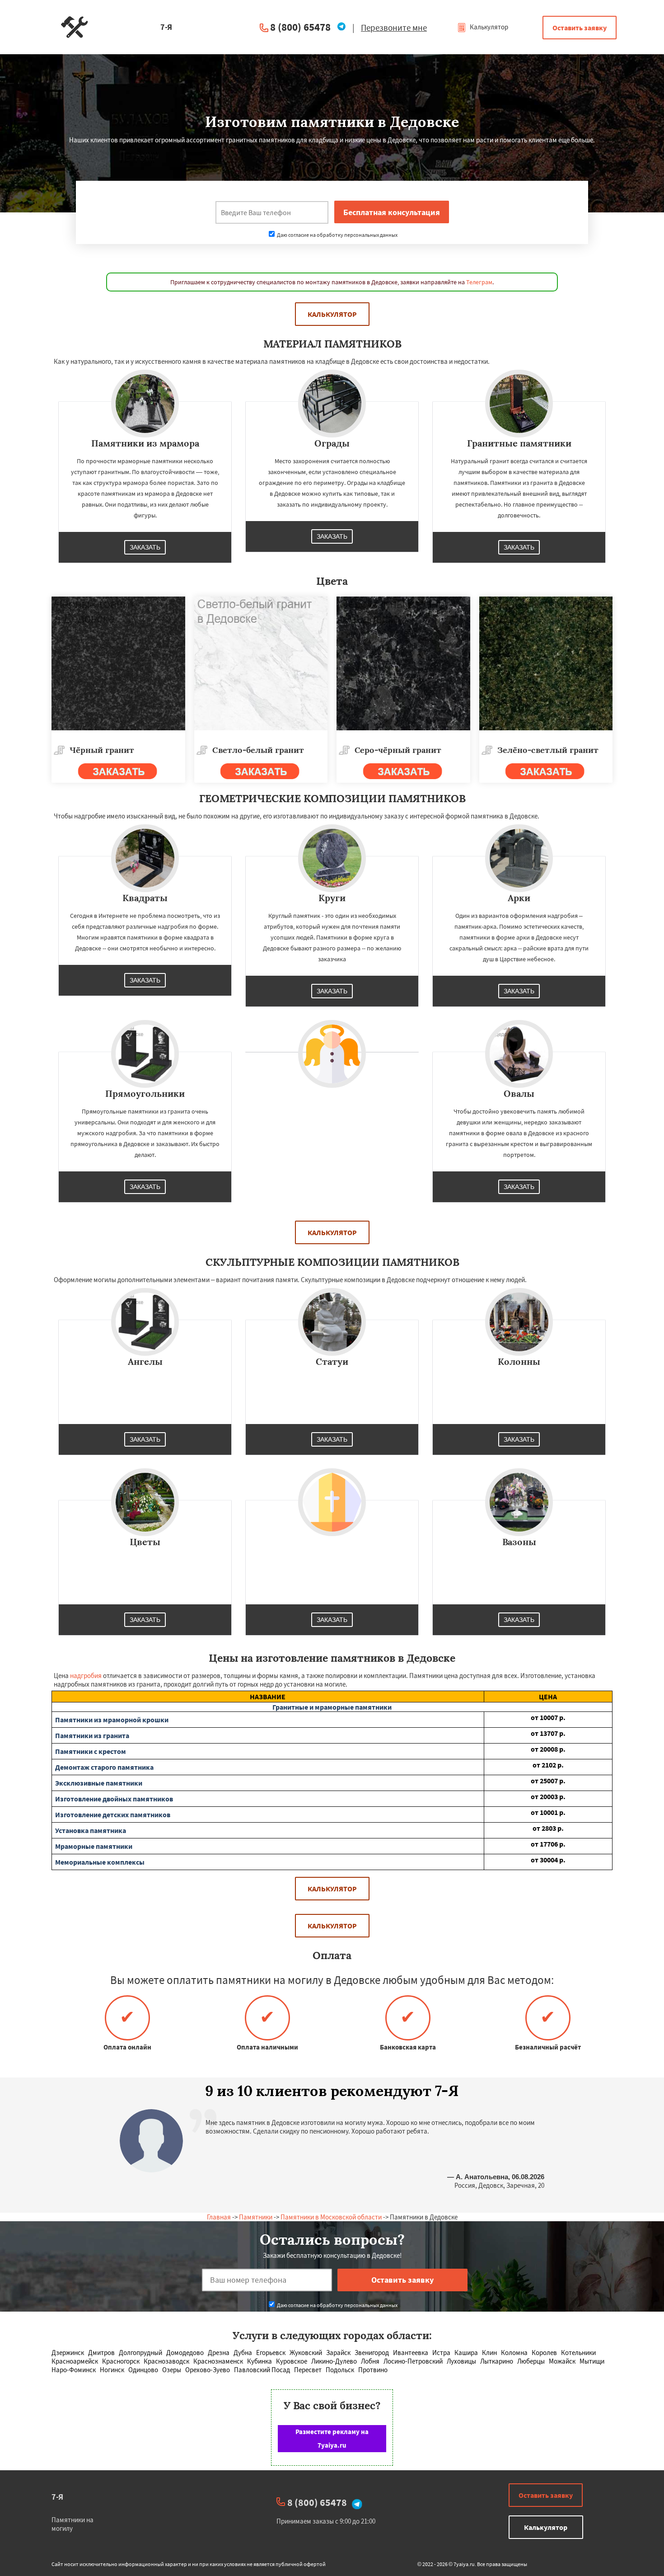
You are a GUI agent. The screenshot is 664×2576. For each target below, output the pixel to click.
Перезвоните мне (394, 28)
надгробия (86, 1676)
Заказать (145, 547)
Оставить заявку (580, 28)
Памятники (256, 2217)
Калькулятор (488, 27)
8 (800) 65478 (300, 27)
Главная (219, 2217)
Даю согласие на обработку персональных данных (337, 235)
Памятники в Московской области (331, 2217)
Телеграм (479, 282)
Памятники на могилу (72, 2524)
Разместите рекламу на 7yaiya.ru (332, 2438)
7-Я (57, 2497)
